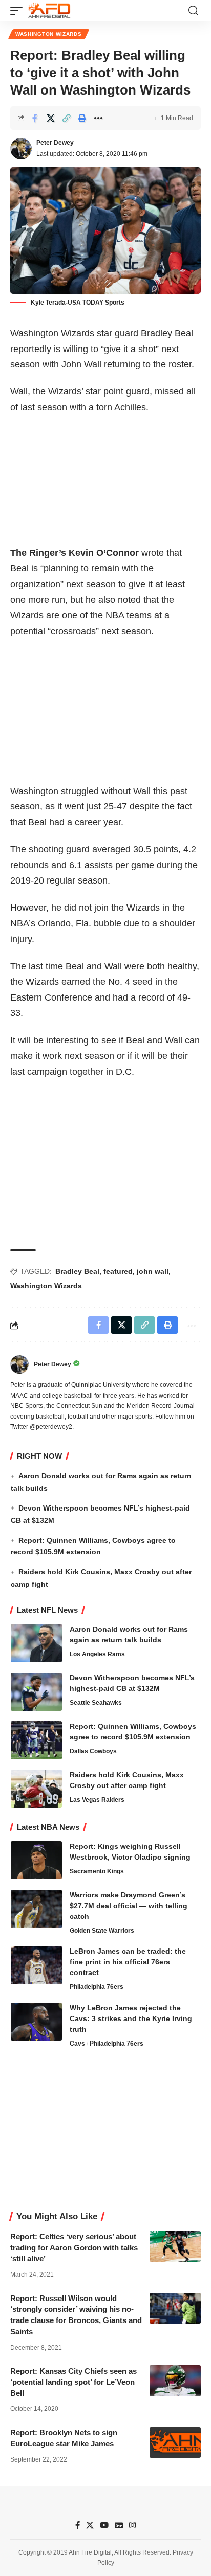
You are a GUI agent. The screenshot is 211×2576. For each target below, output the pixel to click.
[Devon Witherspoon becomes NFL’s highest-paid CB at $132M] (36, 1692)
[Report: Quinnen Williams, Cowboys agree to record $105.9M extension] (36, 1740)
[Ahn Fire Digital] (49, 11)
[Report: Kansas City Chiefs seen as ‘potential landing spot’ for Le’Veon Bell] (175, 2381)
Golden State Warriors (102, 1931)
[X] (90, 2525)
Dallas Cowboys (93, 1751)
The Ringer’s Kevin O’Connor (75, 553)
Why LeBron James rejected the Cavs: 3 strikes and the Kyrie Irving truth (131, 2018)
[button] (19, 11)
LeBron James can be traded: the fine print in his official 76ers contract (128, 1962)
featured (118, 1271)
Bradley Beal (77, 1271)
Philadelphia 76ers (97, 1987)
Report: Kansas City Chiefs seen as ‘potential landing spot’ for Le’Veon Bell (73, 2382)
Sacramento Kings (97, 1871)
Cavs (77, 2044)
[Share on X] (51, 118)
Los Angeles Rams (97, 1654)
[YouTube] (104, 2525)
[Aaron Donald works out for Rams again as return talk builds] (36, 1643)
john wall (153, 1271)
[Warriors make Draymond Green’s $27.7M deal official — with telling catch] (36, 1909)
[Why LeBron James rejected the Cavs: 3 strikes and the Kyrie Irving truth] (36, 2022)
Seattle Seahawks (96, 1703)
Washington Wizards (49, 34)
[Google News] (119, 2525)
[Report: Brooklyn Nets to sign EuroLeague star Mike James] (175, 2443)
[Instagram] (132, 2525)
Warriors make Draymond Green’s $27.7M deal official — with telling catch (129, 1906)
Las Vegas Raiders (97, 1800)
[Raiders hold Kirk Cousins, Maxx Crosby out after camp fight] (36, 1789)
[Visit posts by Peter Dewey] (21, 149)
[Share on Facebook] (35, 118)
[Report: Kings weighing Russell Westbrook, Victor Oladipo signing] (36, 1860)
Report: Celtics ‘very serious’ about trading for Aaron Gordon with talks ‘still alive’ (74, 2248)
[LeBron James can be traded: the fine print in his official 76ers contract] (36, 1965)
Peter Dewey (55, 143)
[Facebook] (78, 2525)
